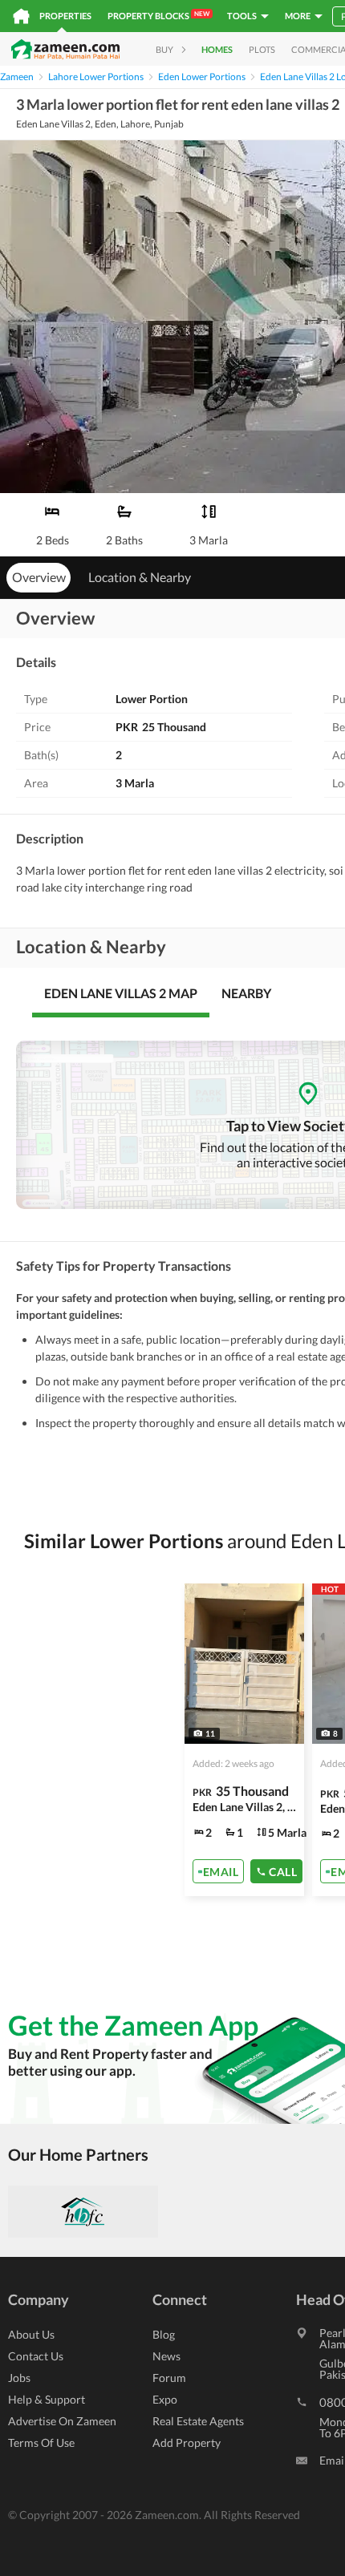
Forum (169, 2378)
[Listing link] (245, 1740)
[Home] (21, 16)
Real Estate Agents (198, 2421)
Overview (39, 577)
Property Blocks (158, 15)
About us (31, 2334)
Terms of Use (41, 2443)
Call (283, 1871)
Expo (165, 2399)
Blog (164, 2334)
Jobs (19, 2378)
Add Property (187, 2443)
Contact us (36, 2356)
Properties (65, 16)
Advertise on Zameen (62, 2421)
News (166, 2356)
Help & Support (47, 2399)
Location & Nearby (140, 577)
